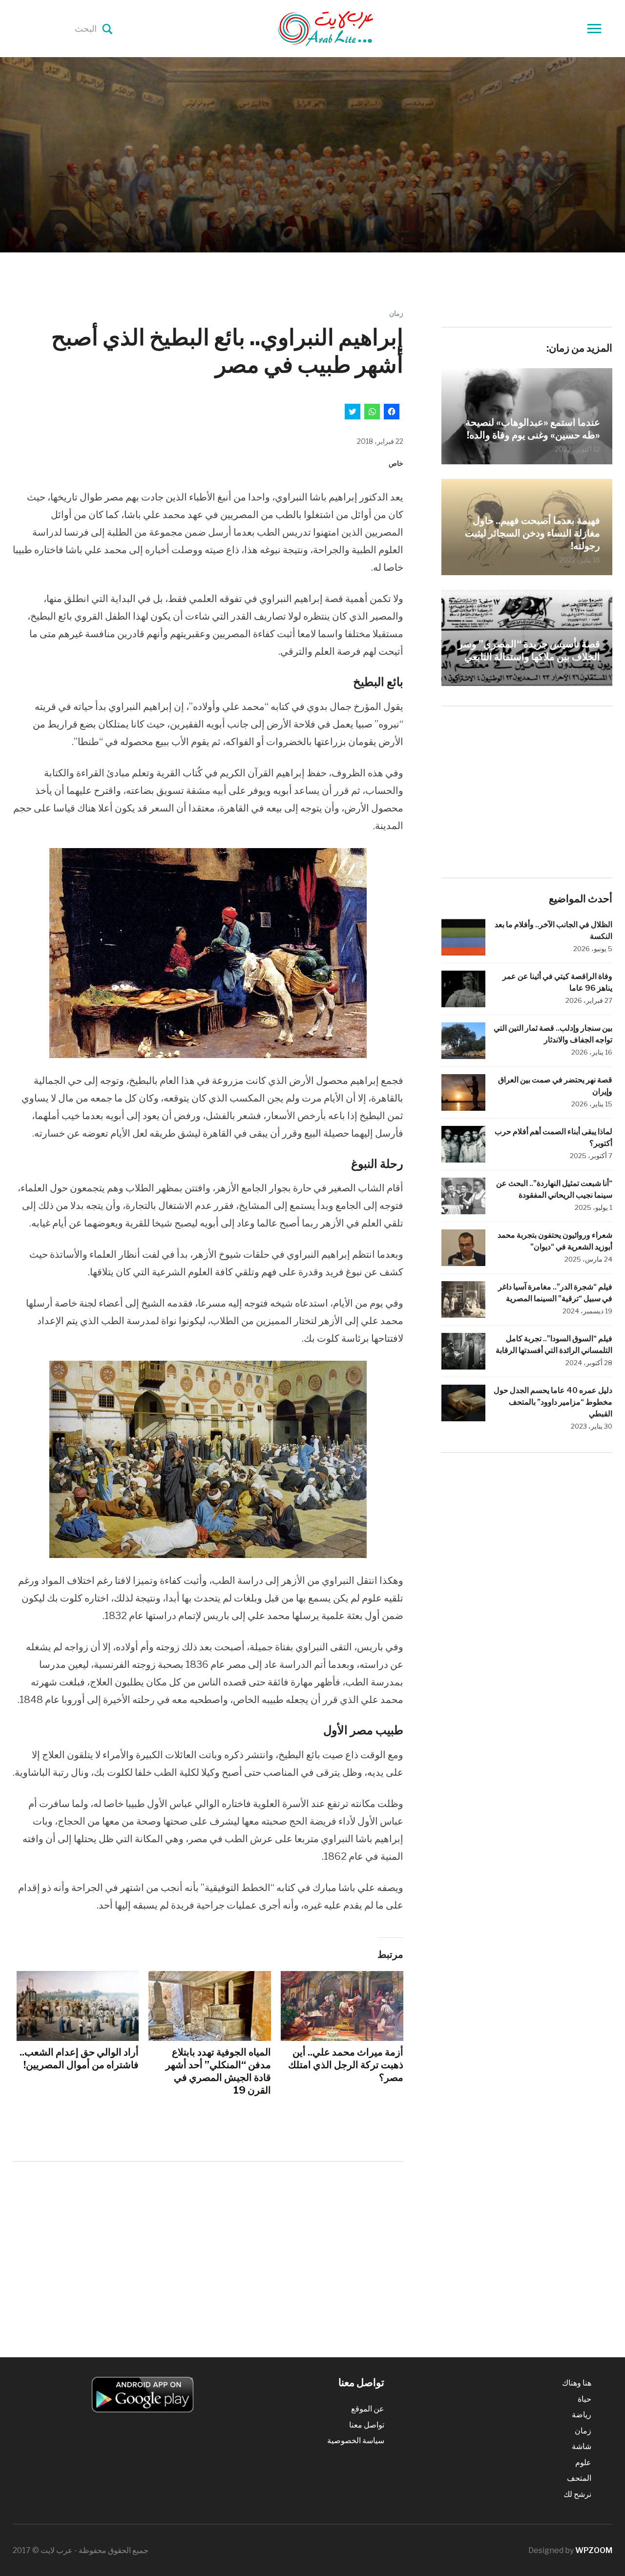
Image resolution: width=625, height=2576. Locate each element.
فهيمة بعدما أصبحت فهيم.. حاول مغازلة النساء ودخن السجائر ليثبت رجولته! (532, 533)
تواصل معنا (367, 2425)
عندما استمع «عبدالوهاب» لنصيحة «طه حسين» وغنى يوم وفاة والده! (533, 429)
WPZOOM (594, 2550)
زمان (396, 313)
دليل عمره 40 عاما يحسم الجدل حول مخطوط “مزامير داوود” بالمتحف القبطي (553, 1402)
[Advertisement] (208, 2250)
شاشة (582, 2446)
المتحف (579, 2478)
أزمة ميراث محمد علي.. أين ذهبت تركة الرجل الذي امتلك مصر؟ (346, 2065)
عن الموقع (368, 2409)
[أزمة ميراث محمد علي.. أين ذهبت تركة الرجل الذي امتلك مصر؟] (342, 2006)
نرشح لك (577, 2494)
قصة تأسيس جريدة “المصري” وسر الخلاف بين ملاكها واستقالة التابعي (529, 650)
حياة (584, 2399)
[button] (208, 953)
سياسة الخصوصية (356, 2441)
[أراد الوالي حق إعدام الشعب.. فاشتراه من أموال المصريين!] (78, 2006)
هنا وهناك (577, 2383)
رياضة (582, 2415)
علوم (583, 2462)
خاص (396, 463)
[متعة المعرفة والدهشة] (350, 28)
